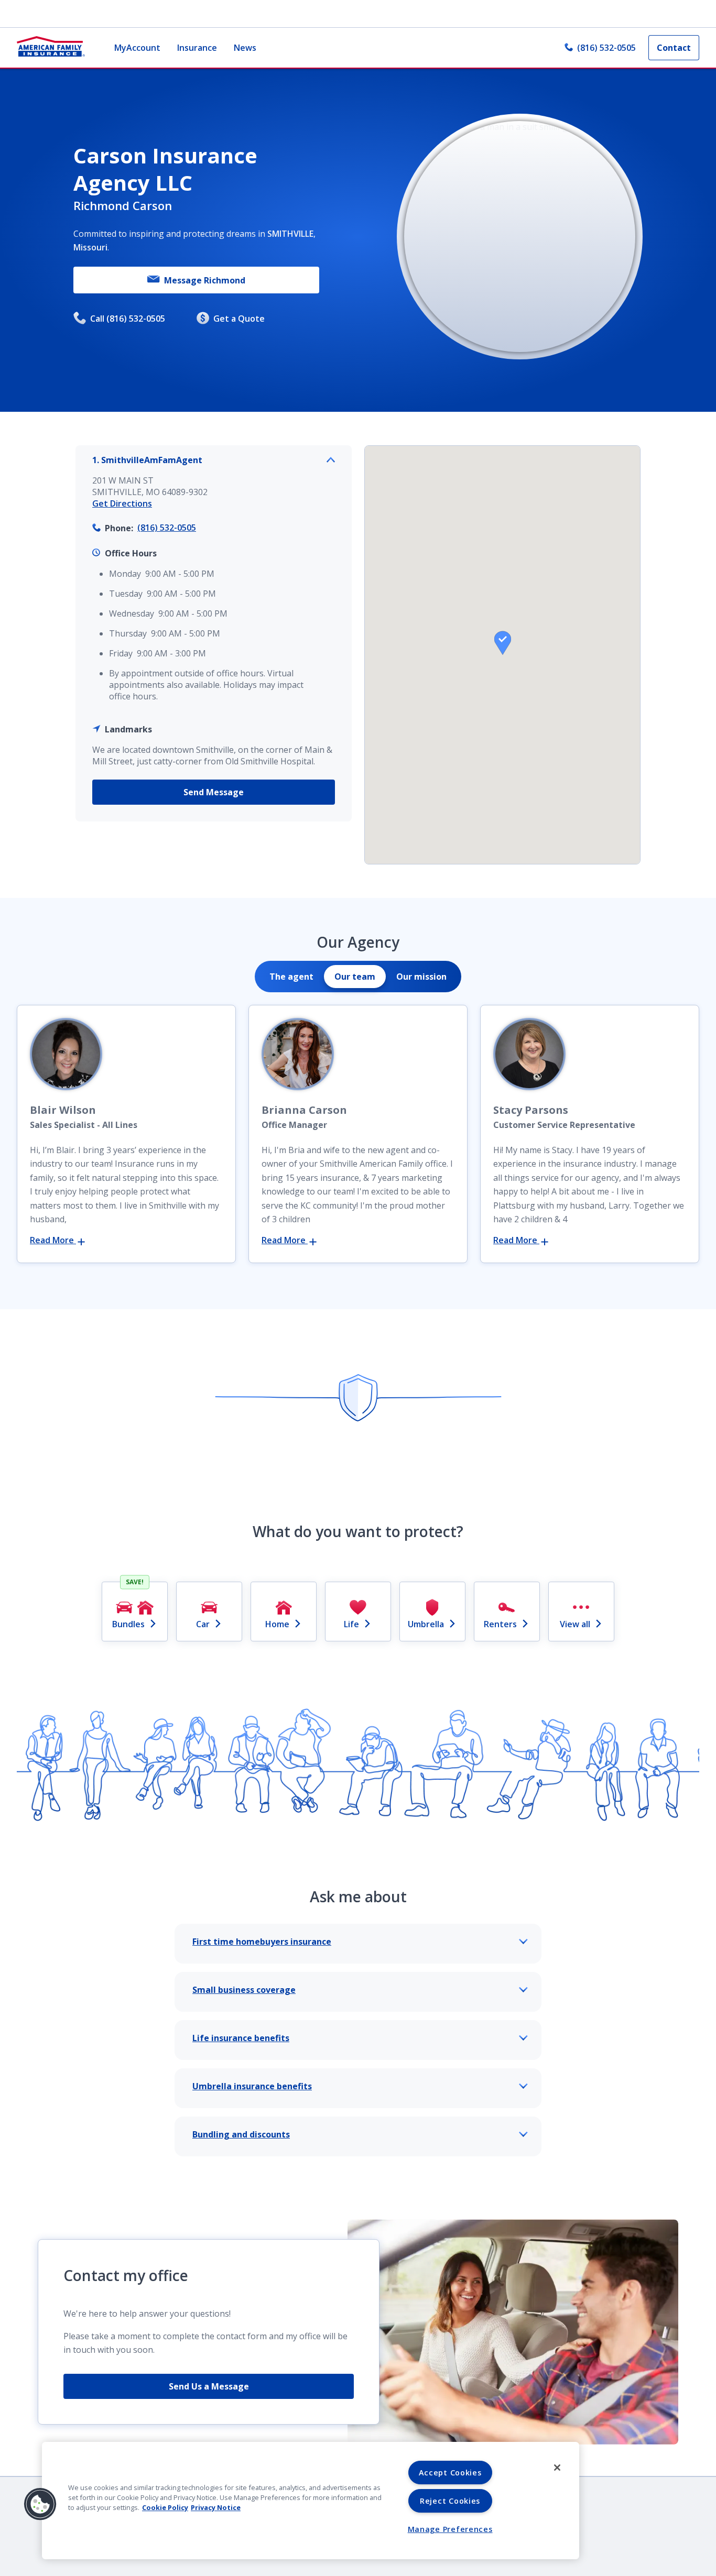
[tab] (291, 977)
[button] (503, 643)
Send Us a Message (209, 2386)
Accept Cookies (450, 2473)
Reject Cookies (450, 2501)
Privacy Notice (216, 2507)
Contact (674, 48)
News (245, 48)
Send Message (214, 792)
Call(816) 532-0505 (128, 319)
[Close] (557, 2468)
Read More (53, 1240)
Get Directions (122, 503)
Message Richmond (205, 280)
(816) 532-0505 (606, 48)
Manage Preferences (450, 2529)
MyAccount (137, 48)
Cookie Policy (165, 2507)
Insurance (197, 48)
